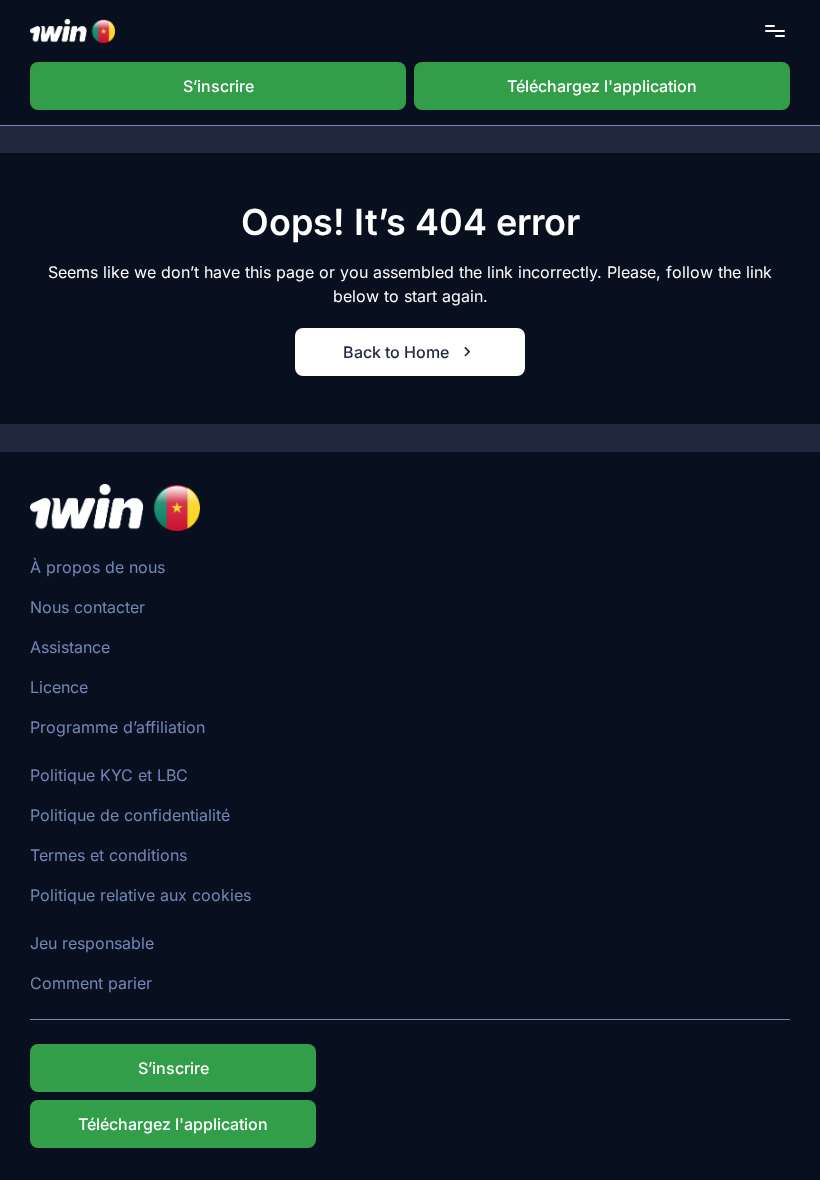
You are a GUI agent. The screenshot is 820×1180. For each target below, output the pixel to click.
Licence (59, 687)
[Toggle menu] (775, 31)
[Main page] (72, 31)
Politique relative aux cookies (140, 895)
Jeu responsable (92, 943)
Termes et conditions (108, 855)
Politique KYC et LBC (109, 775)
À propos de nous (97, 567)
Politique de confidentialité (130, 815)
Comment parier (91, 983)
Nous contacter (87, 607)
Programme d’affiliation (117, 727)
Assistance (70, 647)
